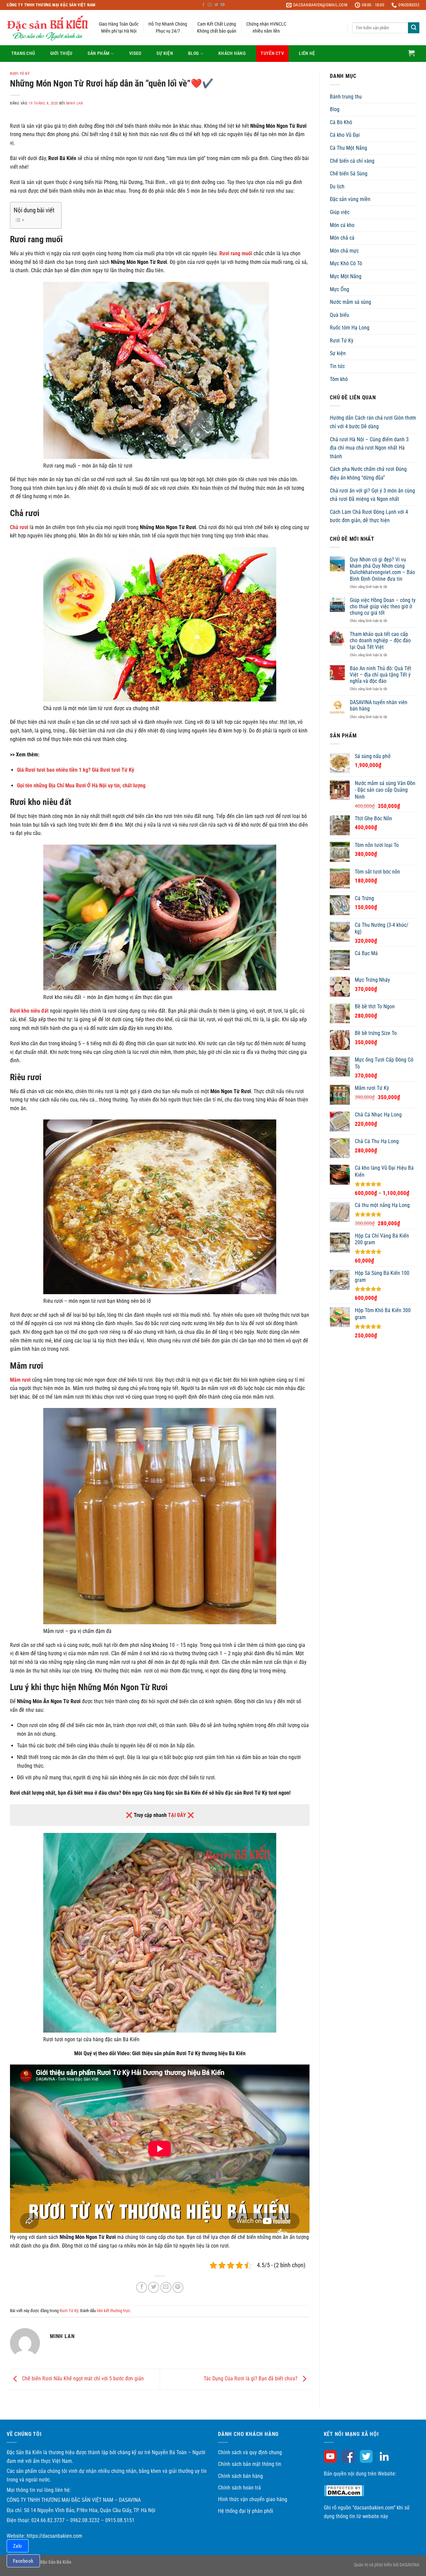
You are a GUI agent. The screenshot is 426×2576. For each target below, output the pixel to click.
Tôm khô (339, 379)
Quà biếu (339, 315)
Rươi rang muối (236, 253)
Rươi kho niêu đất (29, 1011)
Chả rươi (19, 527)
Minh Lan (75, 103)
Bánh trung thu (346, 97)
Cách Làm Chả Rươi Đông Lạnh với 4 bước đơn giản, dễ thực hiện (369, 516)
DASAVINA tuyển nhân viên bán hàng (379, 705)
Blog (193, 53)
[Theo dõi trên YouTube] (223, 5)
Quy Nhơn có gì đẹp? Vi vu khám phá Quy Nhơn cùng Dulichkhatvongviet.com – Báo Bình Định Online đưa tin (382, 569)
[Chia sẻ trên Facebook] (142, 2287)
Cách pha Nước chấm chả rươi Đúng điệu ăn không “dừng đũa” (368, 473)
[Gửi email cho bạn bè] (166, 2287)
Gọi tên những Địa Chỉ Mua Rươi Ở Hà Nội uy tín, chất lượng (81, 786)
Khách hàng (232, 53)
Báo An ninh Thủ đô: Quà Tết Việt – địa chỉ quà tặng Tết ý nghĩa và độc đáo (381, 675)
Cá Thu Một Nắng (348, 148)
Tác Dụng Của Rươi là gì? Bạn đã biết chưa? (251, 2379)
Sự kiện (165, 53)
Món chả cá (342, 238)
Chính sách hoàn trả (239, 2488)
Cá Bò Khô (341, 122)
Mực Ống (339, 289)
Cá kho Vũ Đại (345, 135)
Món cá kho (342, 225)
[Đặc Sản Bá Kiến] (48, 28)
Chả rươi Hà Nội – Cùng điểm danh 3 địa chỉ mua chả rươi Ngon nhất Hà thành (369, 448)
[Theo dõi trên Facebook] (203, 5)
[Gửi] (414, 28)
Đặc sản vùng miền (350, 199)
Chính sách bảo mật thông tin (250, 2464)
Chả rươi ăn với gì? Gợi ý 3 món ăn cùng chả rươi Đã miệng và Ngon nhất (372, 495)
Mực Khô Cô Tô (346, 263)
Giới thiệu (61, 53)
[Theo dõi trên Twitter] (216, 5)
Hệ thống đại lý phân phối (246, 2511)
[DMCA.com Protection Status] (344, 2490)
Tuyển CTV (272, 53)
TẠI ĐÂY (177, 1815)
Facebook (23, 2561)
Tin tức (337, 366)
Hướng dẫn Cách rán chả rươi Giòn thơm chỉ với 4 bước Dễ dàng (373, 422)
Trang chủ (23, 53)
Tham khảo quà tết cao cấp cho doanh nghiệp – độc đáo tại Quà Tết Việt (380, 640)
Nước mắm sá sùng (350, 302)
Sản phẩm (99, 53)
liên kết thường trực (113, 2311)
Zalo (18, 2546)
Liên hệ (307, 53)
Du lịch (337, 187)
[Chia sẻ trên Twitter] (154, 2287)
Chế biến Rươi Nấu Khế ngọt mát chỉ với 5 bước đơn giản (82, 2379)
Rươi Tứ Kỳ (20, 74)
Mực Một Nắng (346, 276)
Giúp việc (340, 212)
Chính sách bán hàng (240, 2476)
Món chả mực (344, 251)
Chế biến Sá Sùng (349, 174)
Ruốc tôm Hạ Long (350, 328)
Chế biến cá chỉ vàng (352, 161)
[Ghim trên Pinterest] (178, 2287)
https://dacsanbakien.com (54, 2536)
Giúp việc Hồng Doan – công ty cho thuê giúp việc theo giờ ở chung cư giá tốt (383, 606)
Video (135, 53)
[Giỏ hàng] (411, 53)
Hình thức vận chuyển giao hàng (253, 2499)
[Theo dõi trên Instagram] (210, 5)
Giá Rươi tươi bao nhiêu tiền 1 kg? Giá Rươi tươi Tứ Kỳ (76, 770)
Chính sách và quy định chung (250, 2452)
